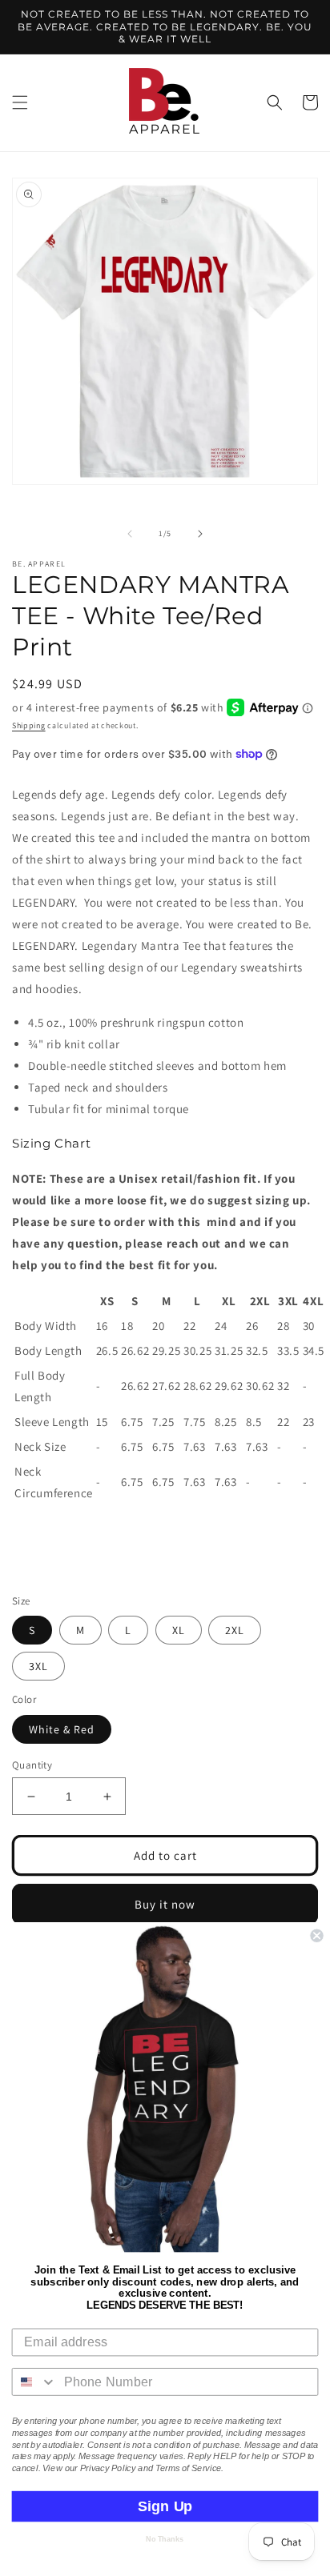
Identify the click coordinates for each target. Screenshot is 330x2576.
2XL (235, 1630)
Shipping (29, 725)
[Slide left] (130, 534)
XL (179, 1630)
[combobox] (35, 2382)
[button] (20, 102)
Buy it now (165, 1904)
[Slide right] (200, 534)
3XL (38, 1666)
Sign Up (165, 2506)
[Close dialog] (316, 1936)
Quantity (32, 1765)
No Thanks (165, 2539)
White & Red (62, 1729)
